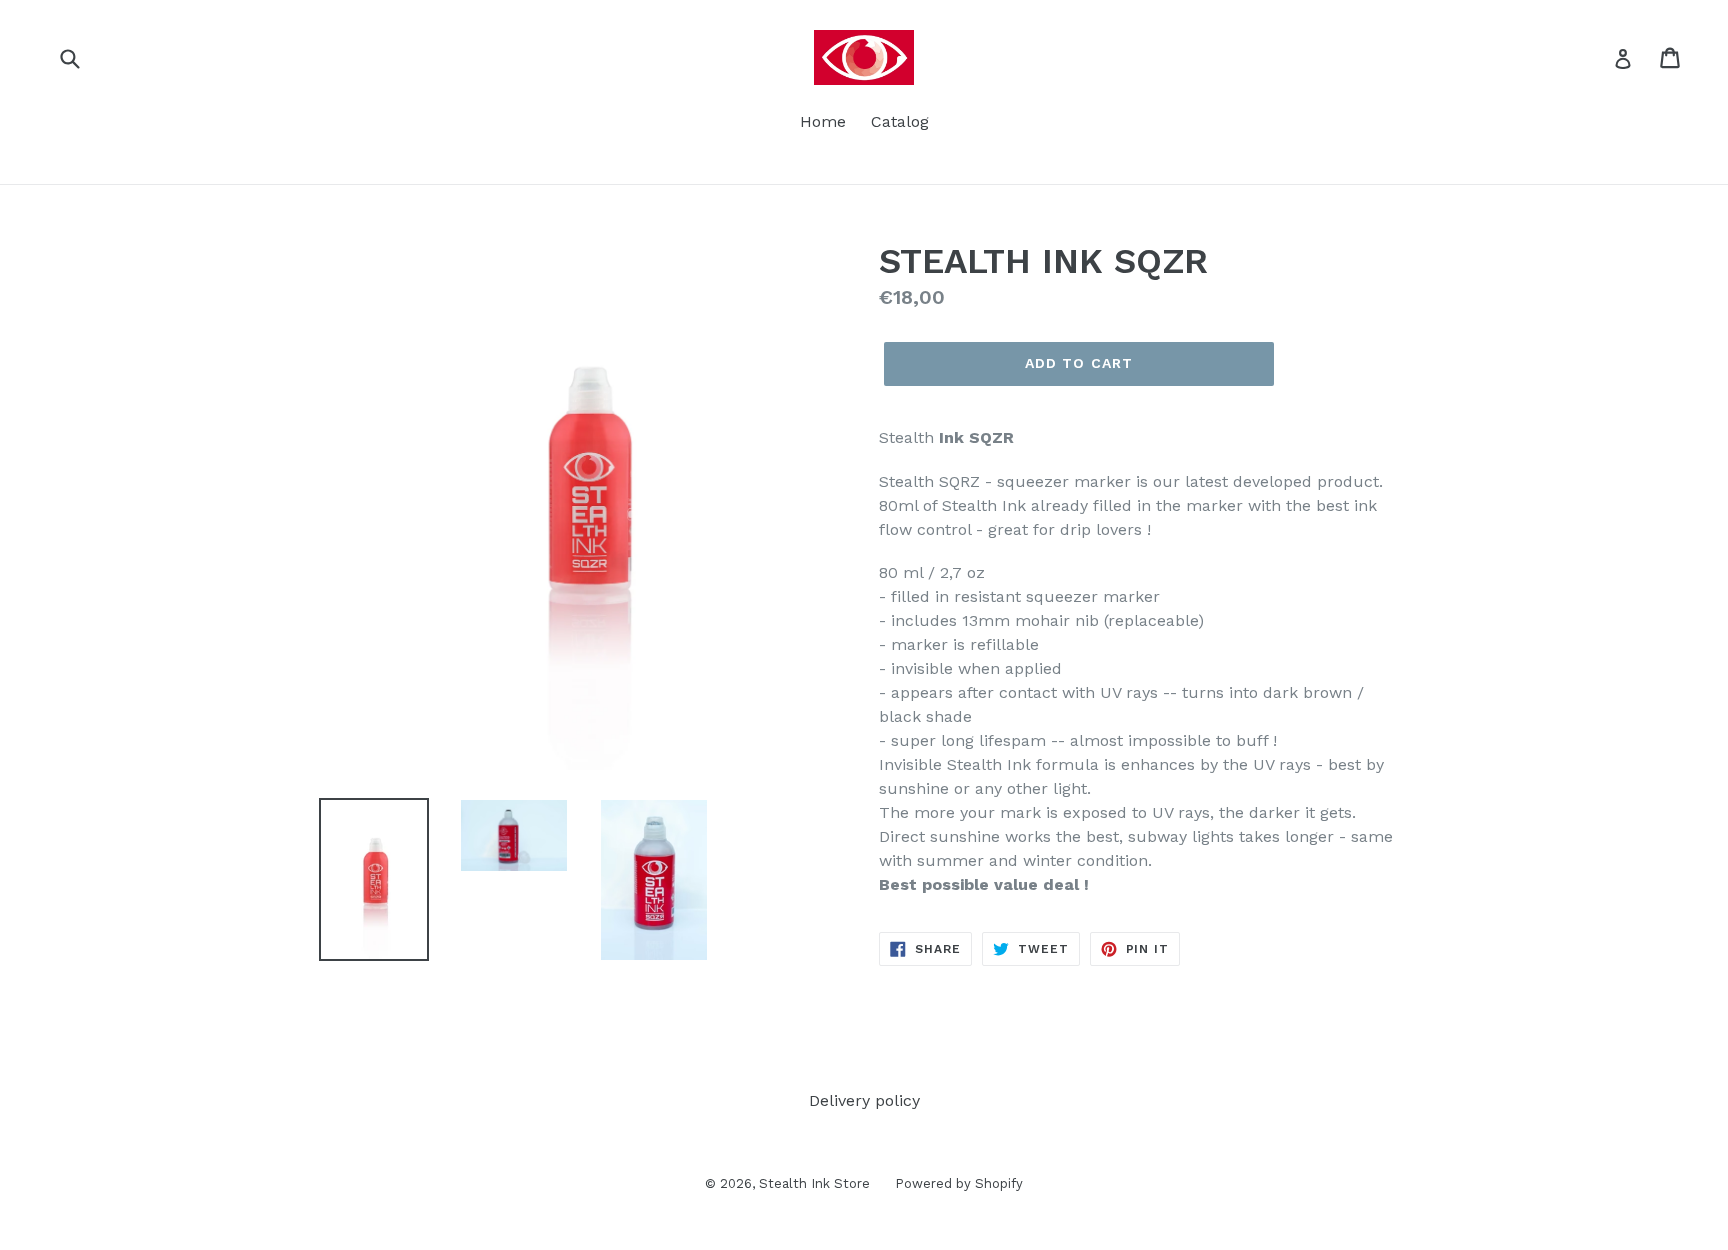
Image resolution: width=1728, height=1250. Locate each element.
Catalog (900, 121)
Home (823, 121)
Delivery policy (864, 1100)
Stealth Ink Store (814, 1183)
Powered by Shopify (959, 1183)
